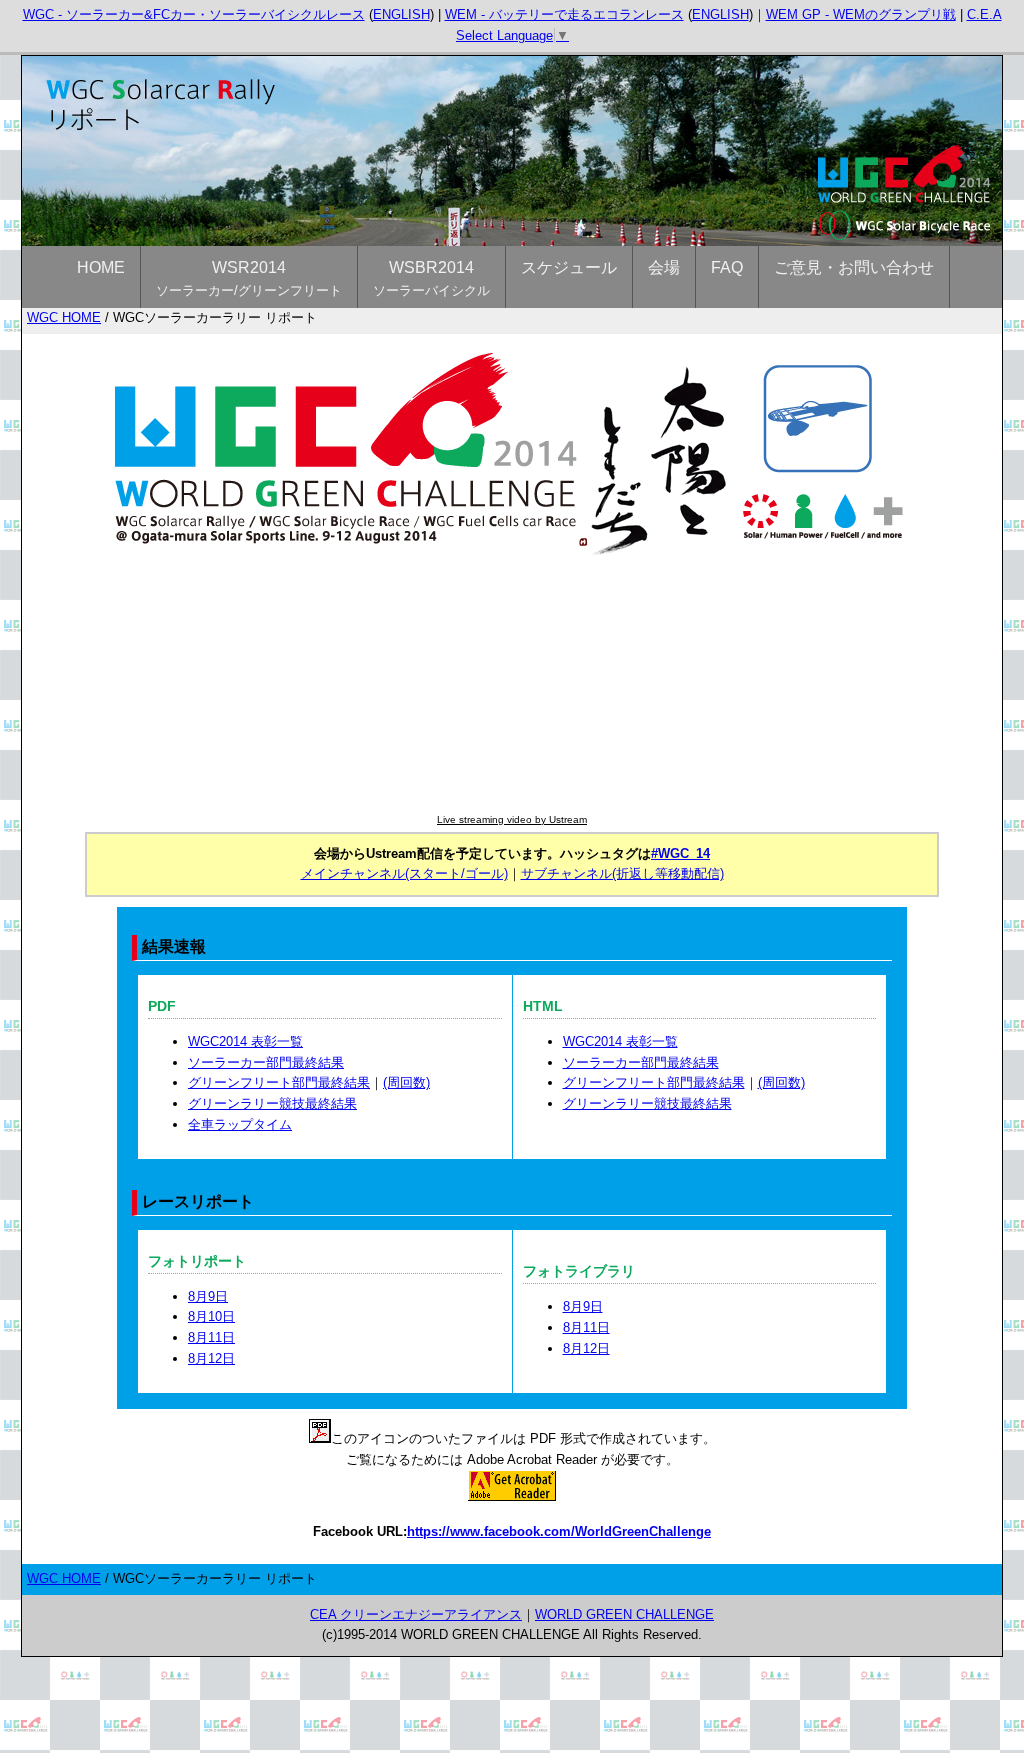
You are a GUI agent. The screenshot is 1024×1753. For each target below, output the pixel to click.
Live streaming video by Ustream (512, 819)
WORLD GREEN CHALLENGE (624, 1614)
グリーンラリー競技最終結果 (272, 1103)
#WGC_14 (680, 853)
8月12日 (211, 1358)
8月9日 (208, 1296)
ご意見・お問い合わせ (854, 267)
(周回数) (406, 1082)
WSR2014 (249, 278)
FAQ (727, 267)
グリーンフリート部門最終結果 (279, 1082)
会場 (664, 267)
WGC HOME (64, 317)
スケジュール (569, 267)
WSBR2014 (431, 278)
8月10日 (211, 1316)
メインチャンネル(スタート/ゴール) (404, 873)
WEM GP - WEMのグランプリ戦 (861, 14)
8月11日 (211, 1337)
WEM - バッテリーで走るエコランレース (564, 14)
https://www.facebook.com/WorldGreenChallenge (559, 1531)
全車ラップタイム (240, 1124)
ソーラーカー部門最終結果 (266, 1062)
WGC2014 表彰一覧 (245, 1041)
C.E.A (984, 14)
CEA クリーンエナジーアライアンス (416, 1614)
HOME (101, 267)
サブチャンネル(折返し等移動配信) (622, 873)
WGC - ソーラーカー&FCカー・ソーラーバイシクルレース (194, 14)
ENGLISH (401, 14)
